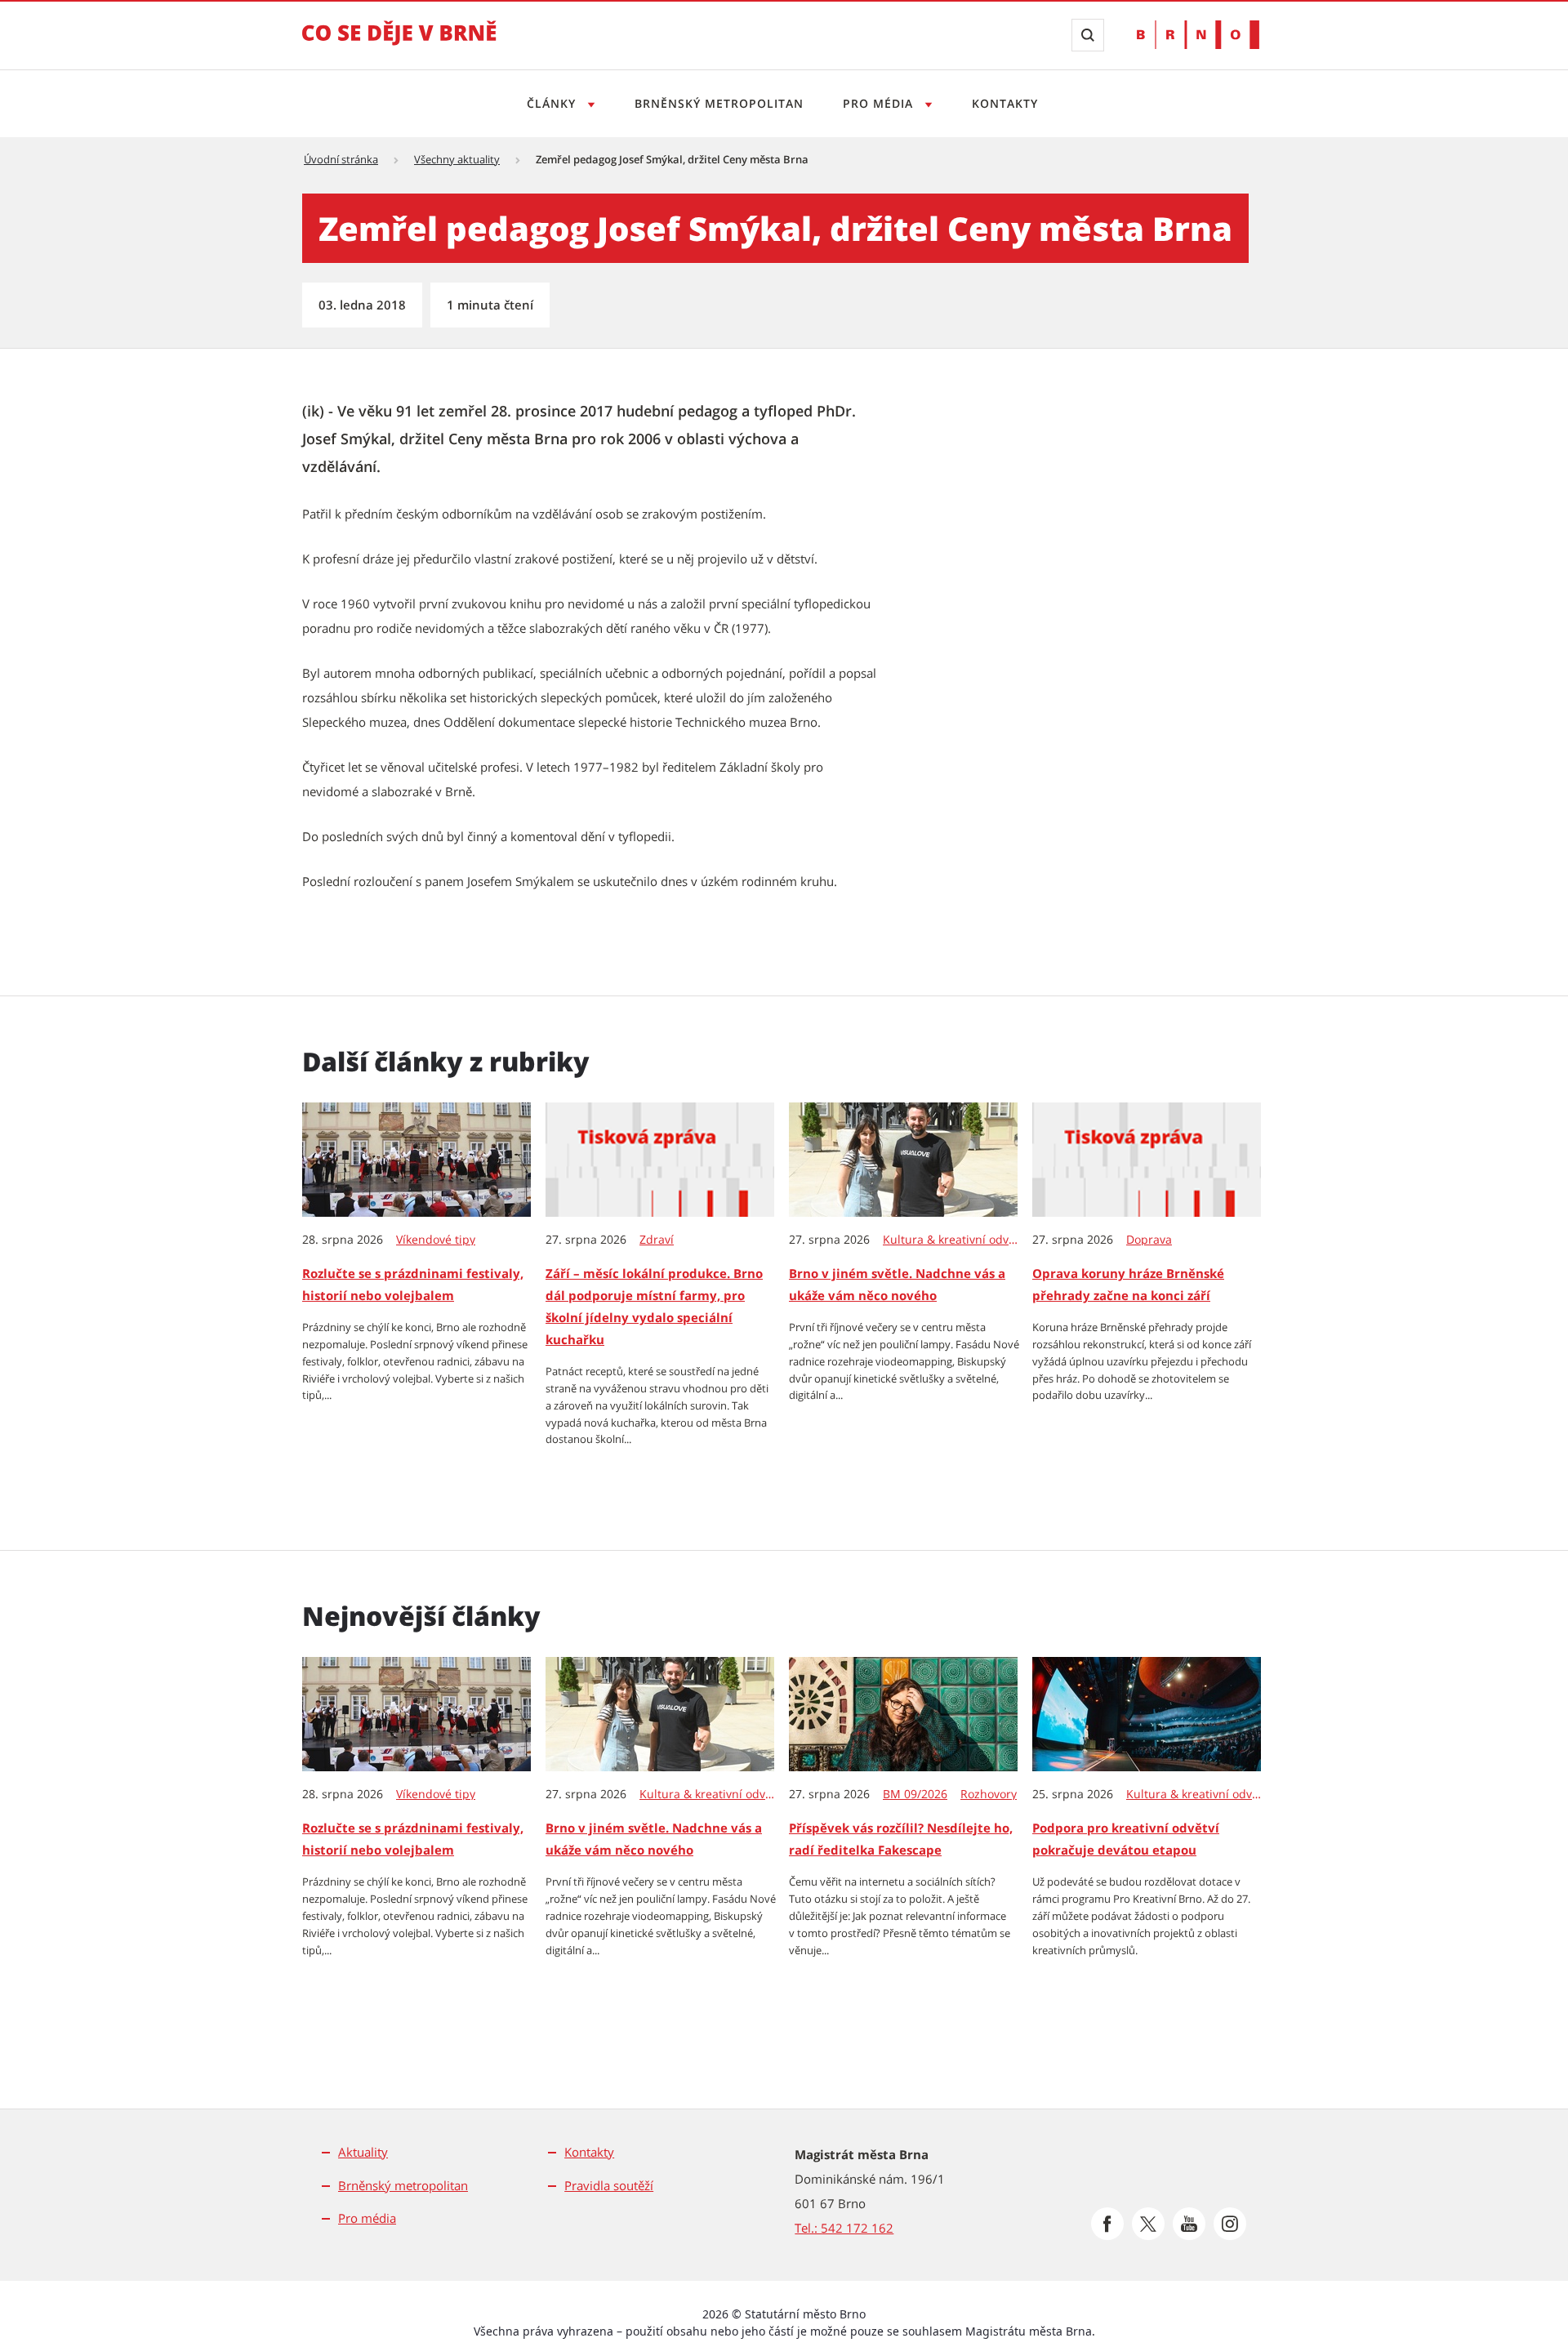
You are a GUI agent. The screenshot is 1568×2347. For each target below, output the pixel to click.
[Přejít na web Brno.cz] (1198, 35)
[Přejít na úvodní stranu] (399, 44)
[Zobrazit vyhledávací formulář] (1088, 35)
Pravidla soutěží (609, 2185)
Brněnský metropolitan (719, 103)
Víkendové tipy (436, 1240)
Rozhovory (989, 1794)
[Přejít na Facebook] (1107, 2224)
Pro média (880, 103)
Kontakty (1005, 103)
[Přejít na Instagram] (1230, 2224)
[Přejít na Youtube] (1189, 2224)
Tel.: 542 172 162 (844, 2228)
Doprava (1149, 1240)
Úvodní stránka (341, 159)
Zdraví (657, 1240)
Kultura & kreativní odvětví (951, 1240)
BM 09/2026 (915, 1794)
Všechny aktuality (457, 159)
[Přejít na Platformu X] (1148, 2224)
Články (553, 103)
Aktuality (363, 2152)
